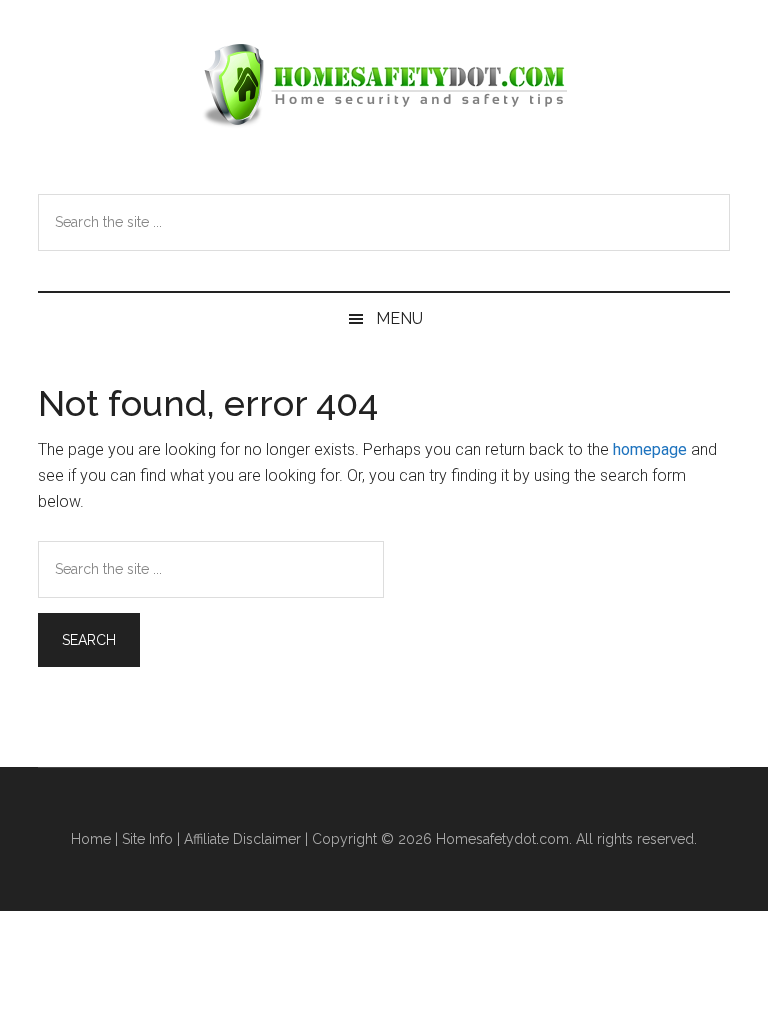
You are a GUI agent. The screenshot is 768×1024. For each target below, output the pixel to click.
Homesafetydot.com (383, 85)
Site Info (147, 839)
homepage (650, 449)
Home (91, 839)
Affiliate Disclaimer (242, 839)
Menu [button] (399, 318)
